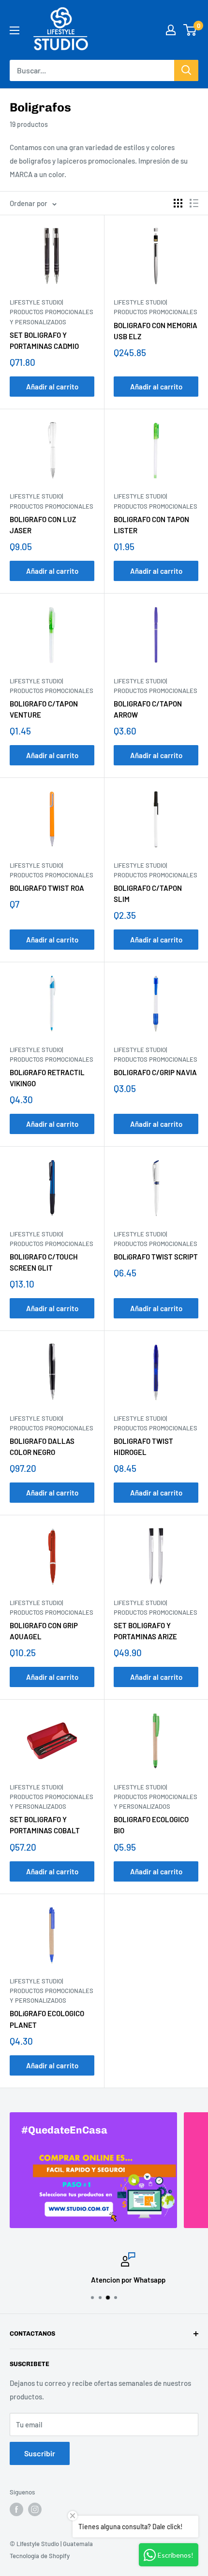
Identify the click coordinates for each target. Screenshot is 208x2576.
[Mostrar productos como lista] (194, 203)
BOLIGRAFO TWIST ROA (47, 888)
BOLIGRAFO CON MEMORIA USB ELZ (156, 331)
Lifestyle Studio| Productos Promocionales (156, 307)
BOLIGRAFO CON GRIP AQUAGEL (44, 1631)
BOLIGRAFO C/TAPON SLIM (148, 893)
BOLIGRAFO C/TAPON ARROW (148, 709)
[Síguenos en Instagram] (35, 2509)
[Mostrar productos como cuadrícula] (178, 203)
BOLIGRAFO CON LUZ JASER (43, 525)
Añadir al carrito (52, 387)
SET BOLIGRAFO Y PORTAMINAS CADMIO (44, 340)
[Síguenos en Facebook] (16, 2509)
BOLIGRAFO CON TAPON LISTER (151, 525)
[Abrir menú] (15, 30)
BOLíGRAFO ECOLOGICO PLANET (47, 2019)
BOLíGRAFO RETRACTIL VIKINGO (47, 1078)
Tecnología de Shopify (40, 2556)
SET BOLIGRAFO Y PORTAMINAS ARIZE (145, 1631)
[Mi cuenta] (171, 30)
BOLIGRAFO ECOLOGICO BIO (151, 1825)
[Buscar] (186, 70)
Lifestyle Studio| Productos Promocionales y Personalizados (52, 312)
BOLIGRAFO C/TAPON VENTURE (44, 709)
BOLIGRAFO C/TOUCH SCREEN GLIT (44, 1262)
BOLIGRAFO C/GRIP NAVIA (155, 1072)
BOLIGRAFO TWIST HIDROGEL (143, 1447)
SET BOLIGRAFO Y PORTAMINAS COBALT (45, 1825)
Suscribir (40, 2453)
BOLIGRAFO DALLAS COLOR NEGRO (42, 1447)
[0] (190, 30)
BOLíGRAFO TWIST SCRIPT (156, 1257)
